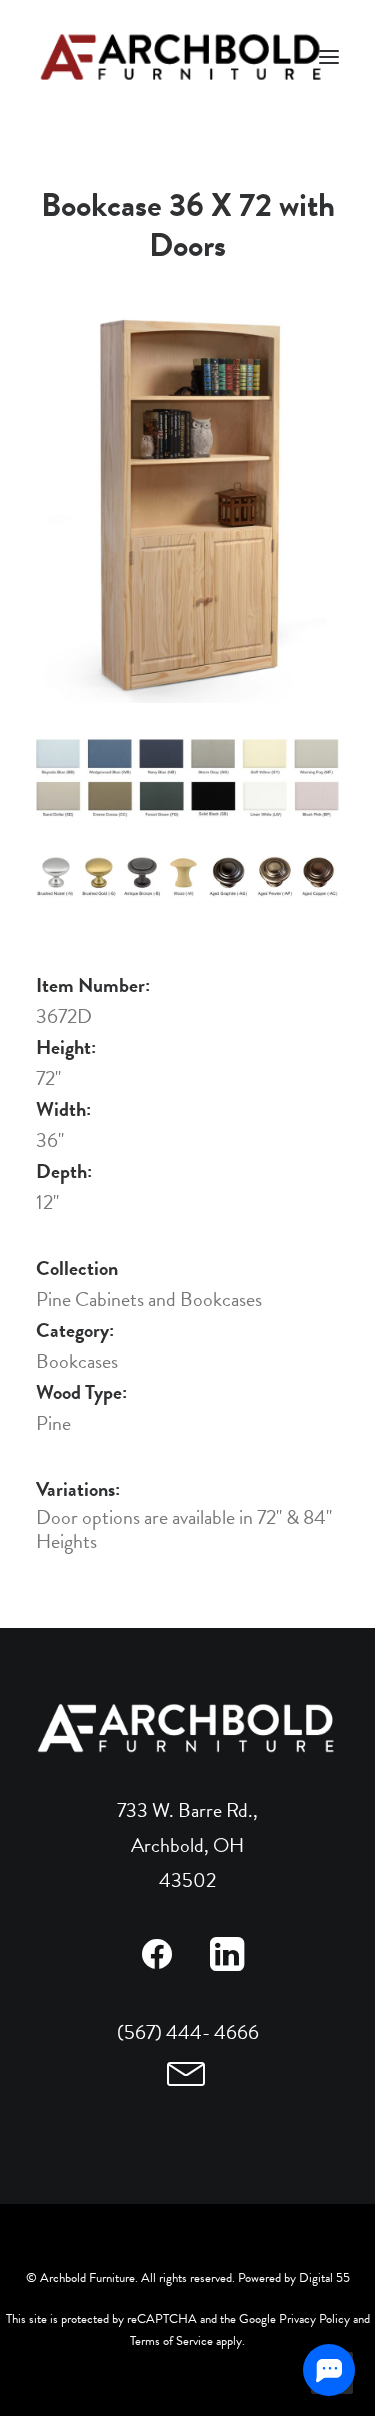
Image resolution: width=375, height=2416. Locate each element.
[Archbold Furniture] (182, 57)
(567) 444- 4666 (188, 2032)
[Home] (187, 1728)
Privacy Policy (314, 2319)
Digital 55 (324, 2278)
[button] (157, 1964)
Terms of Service (171, 2341)
